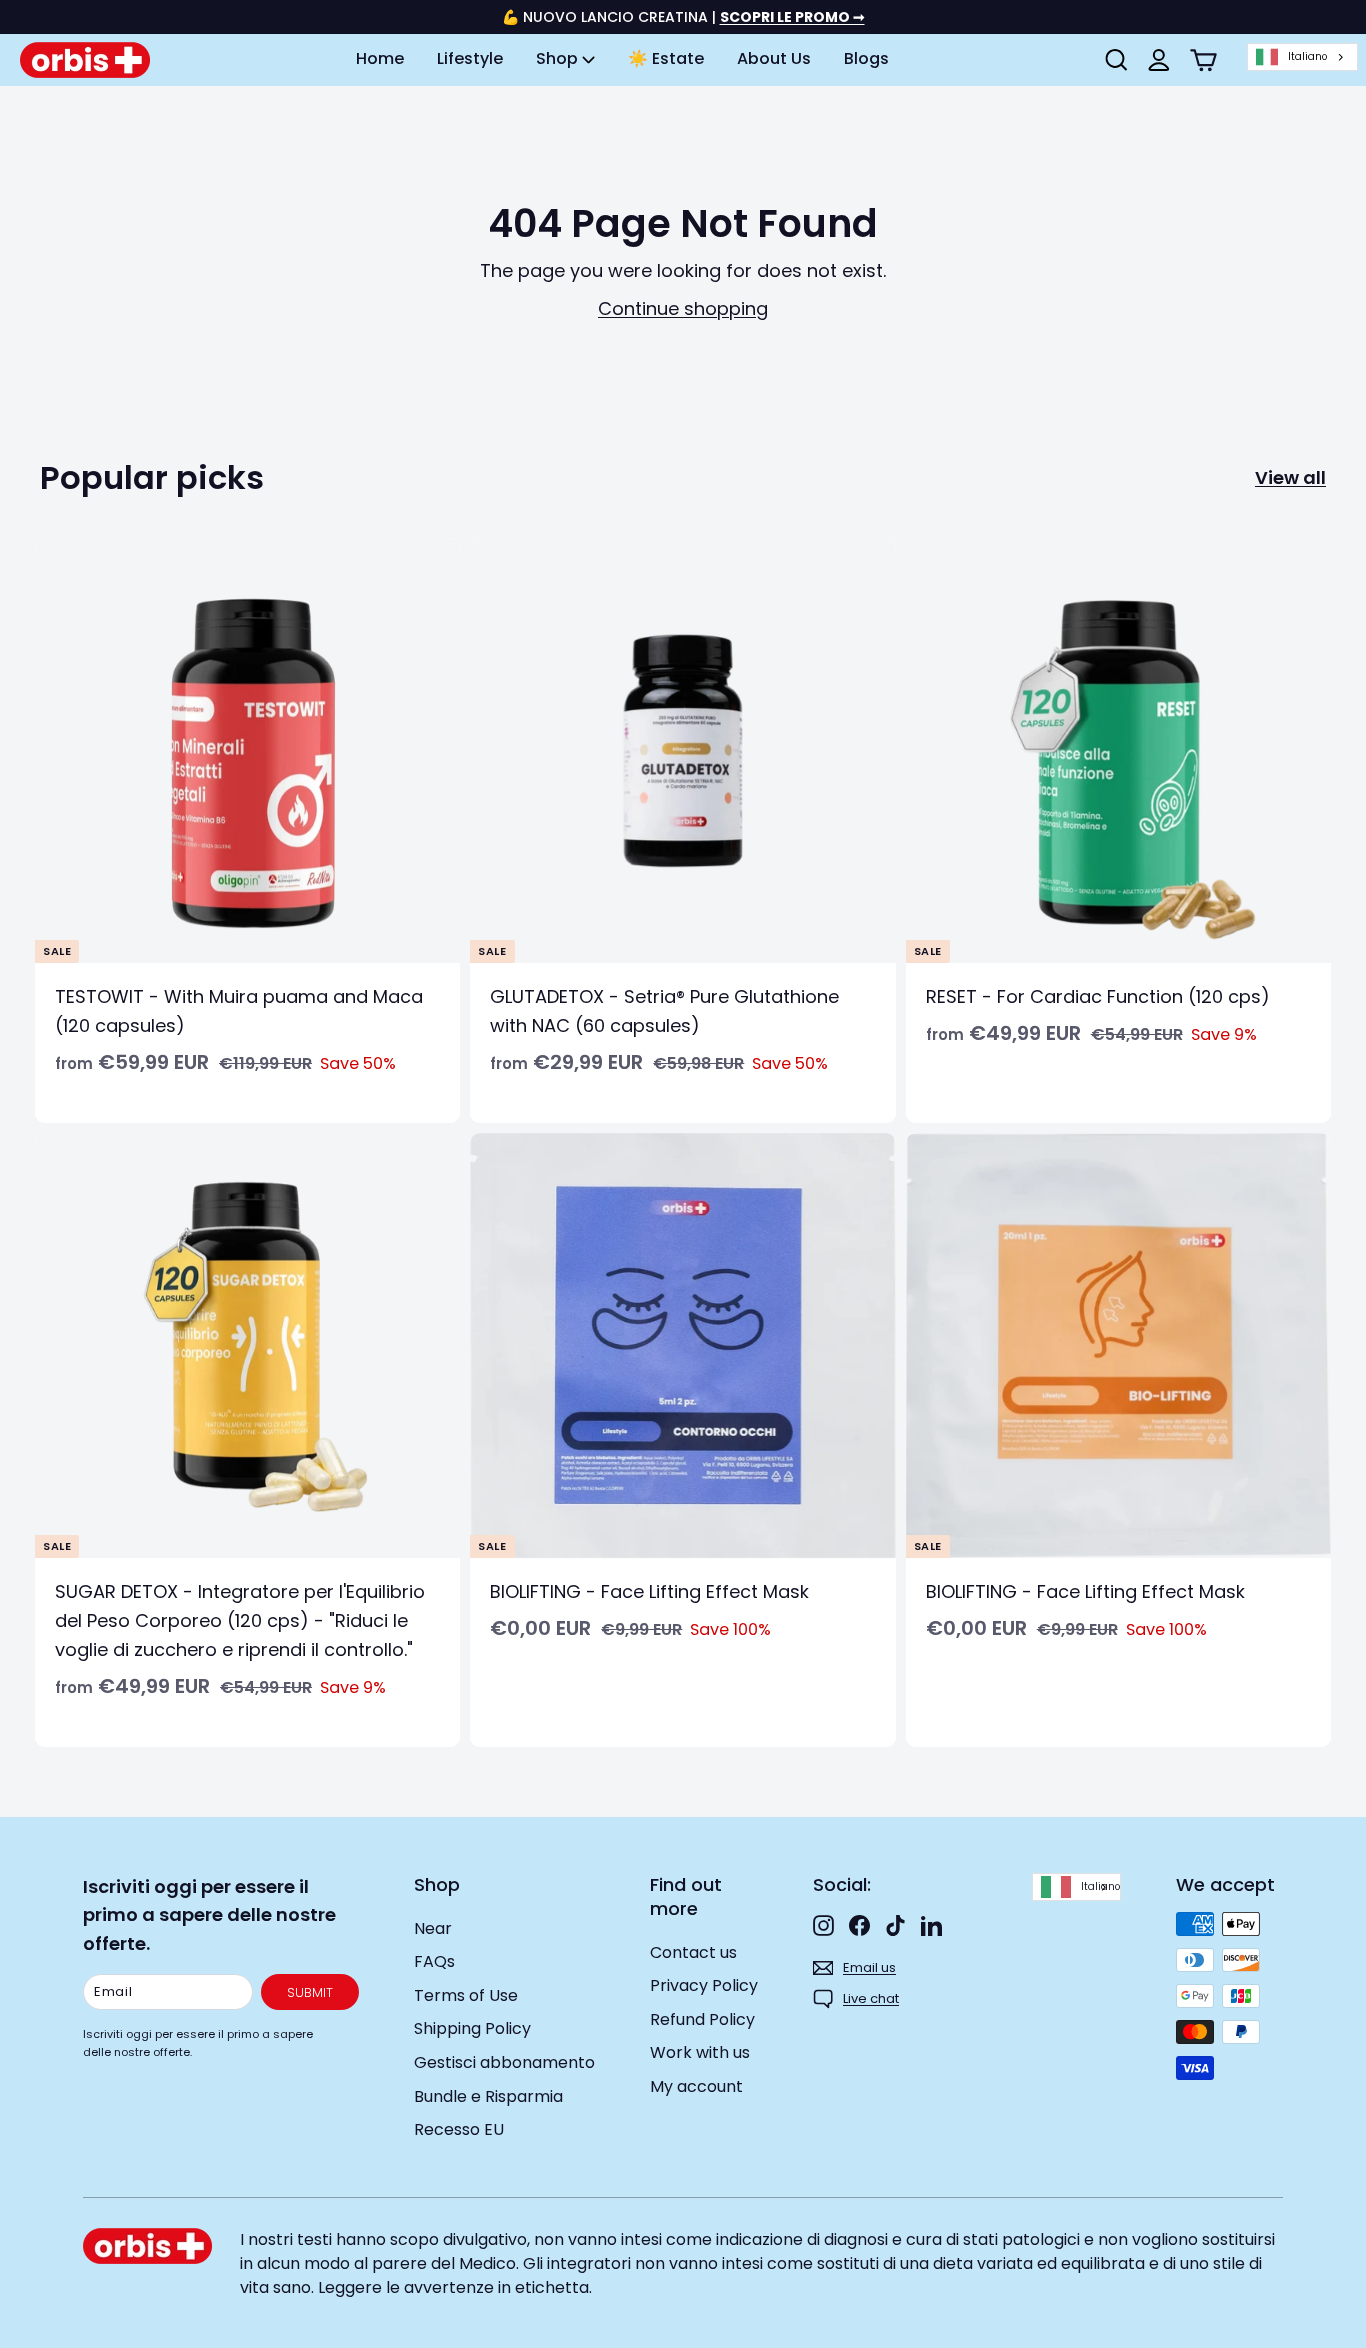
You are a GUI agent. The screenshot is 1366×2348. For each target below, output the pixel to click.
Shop (559, 58)
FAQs (434, 1961)
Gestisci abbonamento (504, 2062)
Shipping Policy (472, 2028)
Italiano (1307, 56)
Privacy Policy (704, 1985)
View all (1290, 477)
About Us (774, 58)
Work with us (700, 2052)
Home (380, 58)
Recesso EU (459, 2129)
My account (696, 2086)
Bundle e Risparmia (488, 2096)
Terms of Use (466, 1995)
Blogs (866, 58)
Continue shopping (683, 308)
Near (433, 1928)
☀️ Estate (666, 58)
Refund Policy (702, 2019)
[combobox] (1302, 57)
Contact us (693, 1952)
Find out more (686, 1896)
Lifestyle (470, 58)
